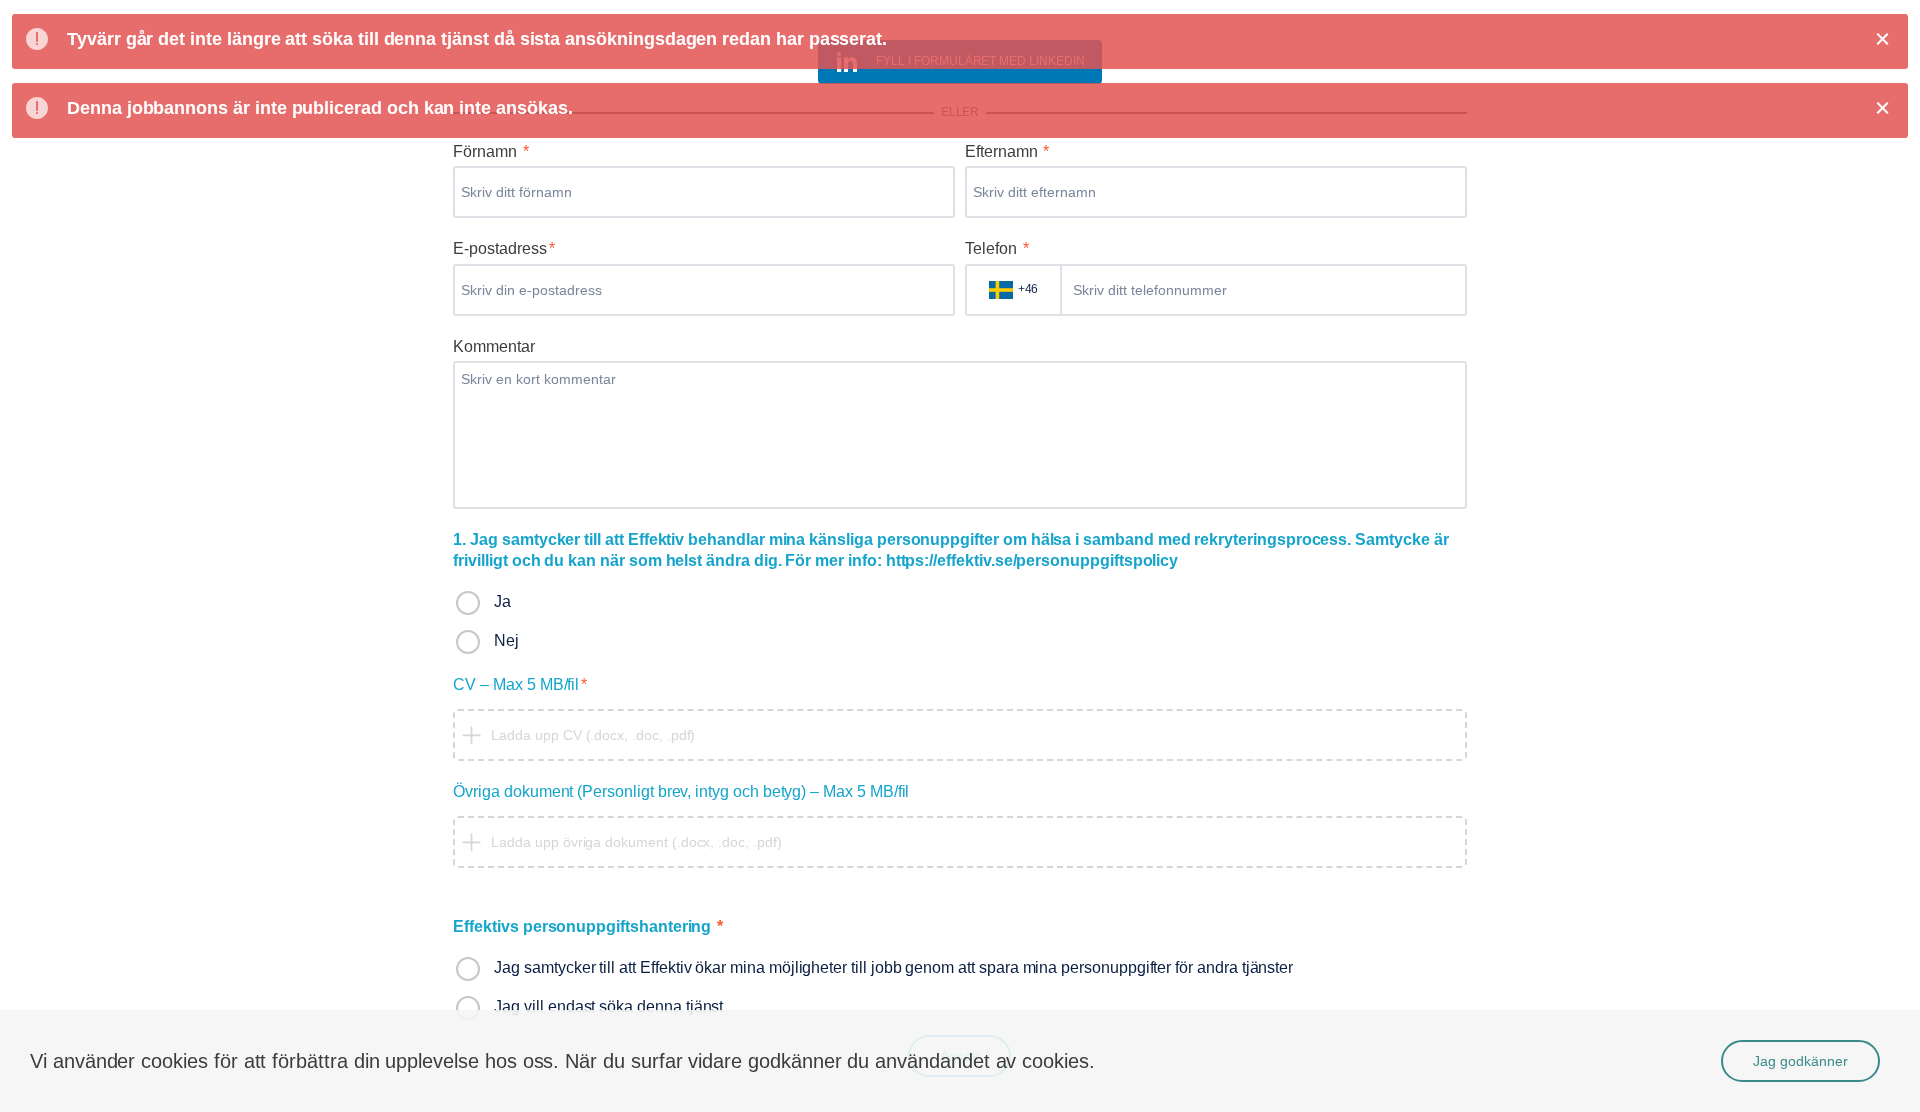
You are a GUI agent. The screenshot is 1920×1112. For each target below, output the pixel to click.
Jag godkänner (1800, 1061)
